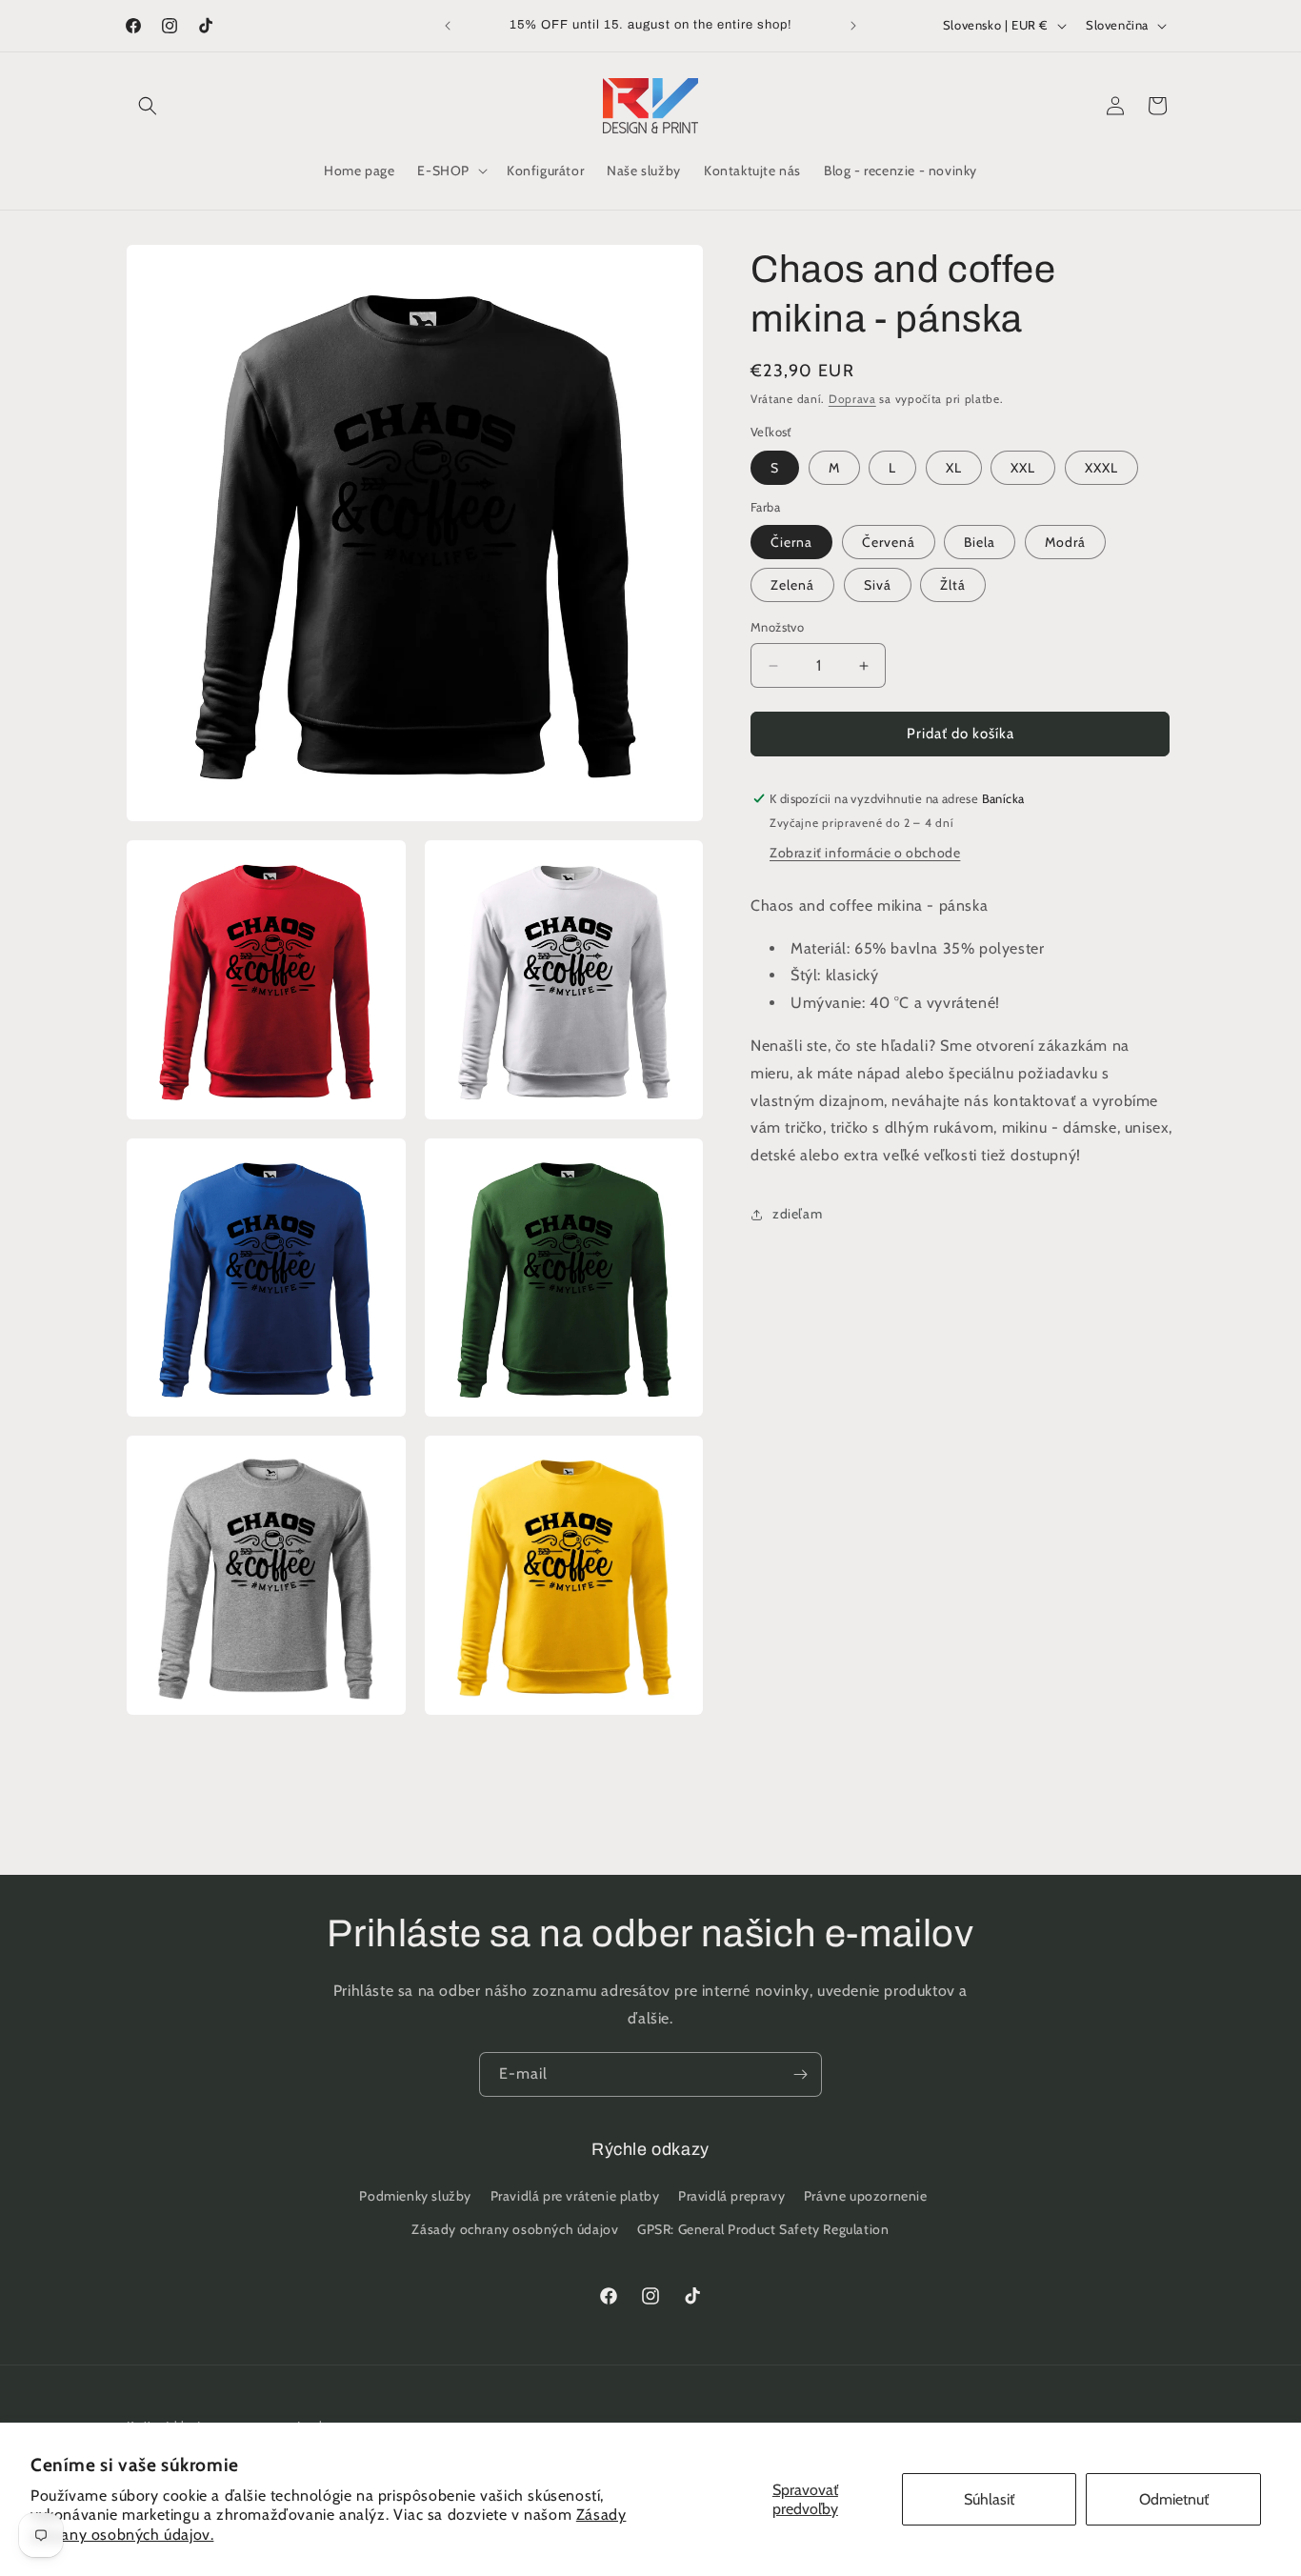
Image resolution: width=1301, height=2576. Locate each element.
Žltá (953, 586)
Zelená (792, 586)
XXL (1023, 468)
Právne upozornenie (866, 2196)
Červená (889, 543)
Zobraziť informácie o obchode (865, 853)
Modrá (1065, 543)
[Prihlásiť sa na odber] (800, 2074)
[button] (148, 106)
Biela (980, 543)
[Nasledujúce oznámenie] (853, 26)
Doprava (852, 399)
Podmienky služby (415, 2196)
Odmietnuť (1174, 2499)
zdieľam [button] (797, 1215)
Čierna (791, 543)
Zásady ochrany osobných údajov (515, 2229)
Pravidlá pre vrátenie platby (575, 2196)
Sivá (878, 586)
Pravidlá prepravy (731, 2196)
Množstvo (777, 628)
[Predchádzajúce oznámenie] (448, 26)
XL (954, 468)
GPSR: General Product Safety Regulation (763, 2229)
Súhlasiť (989, 2499)
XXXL (1101, 468)
